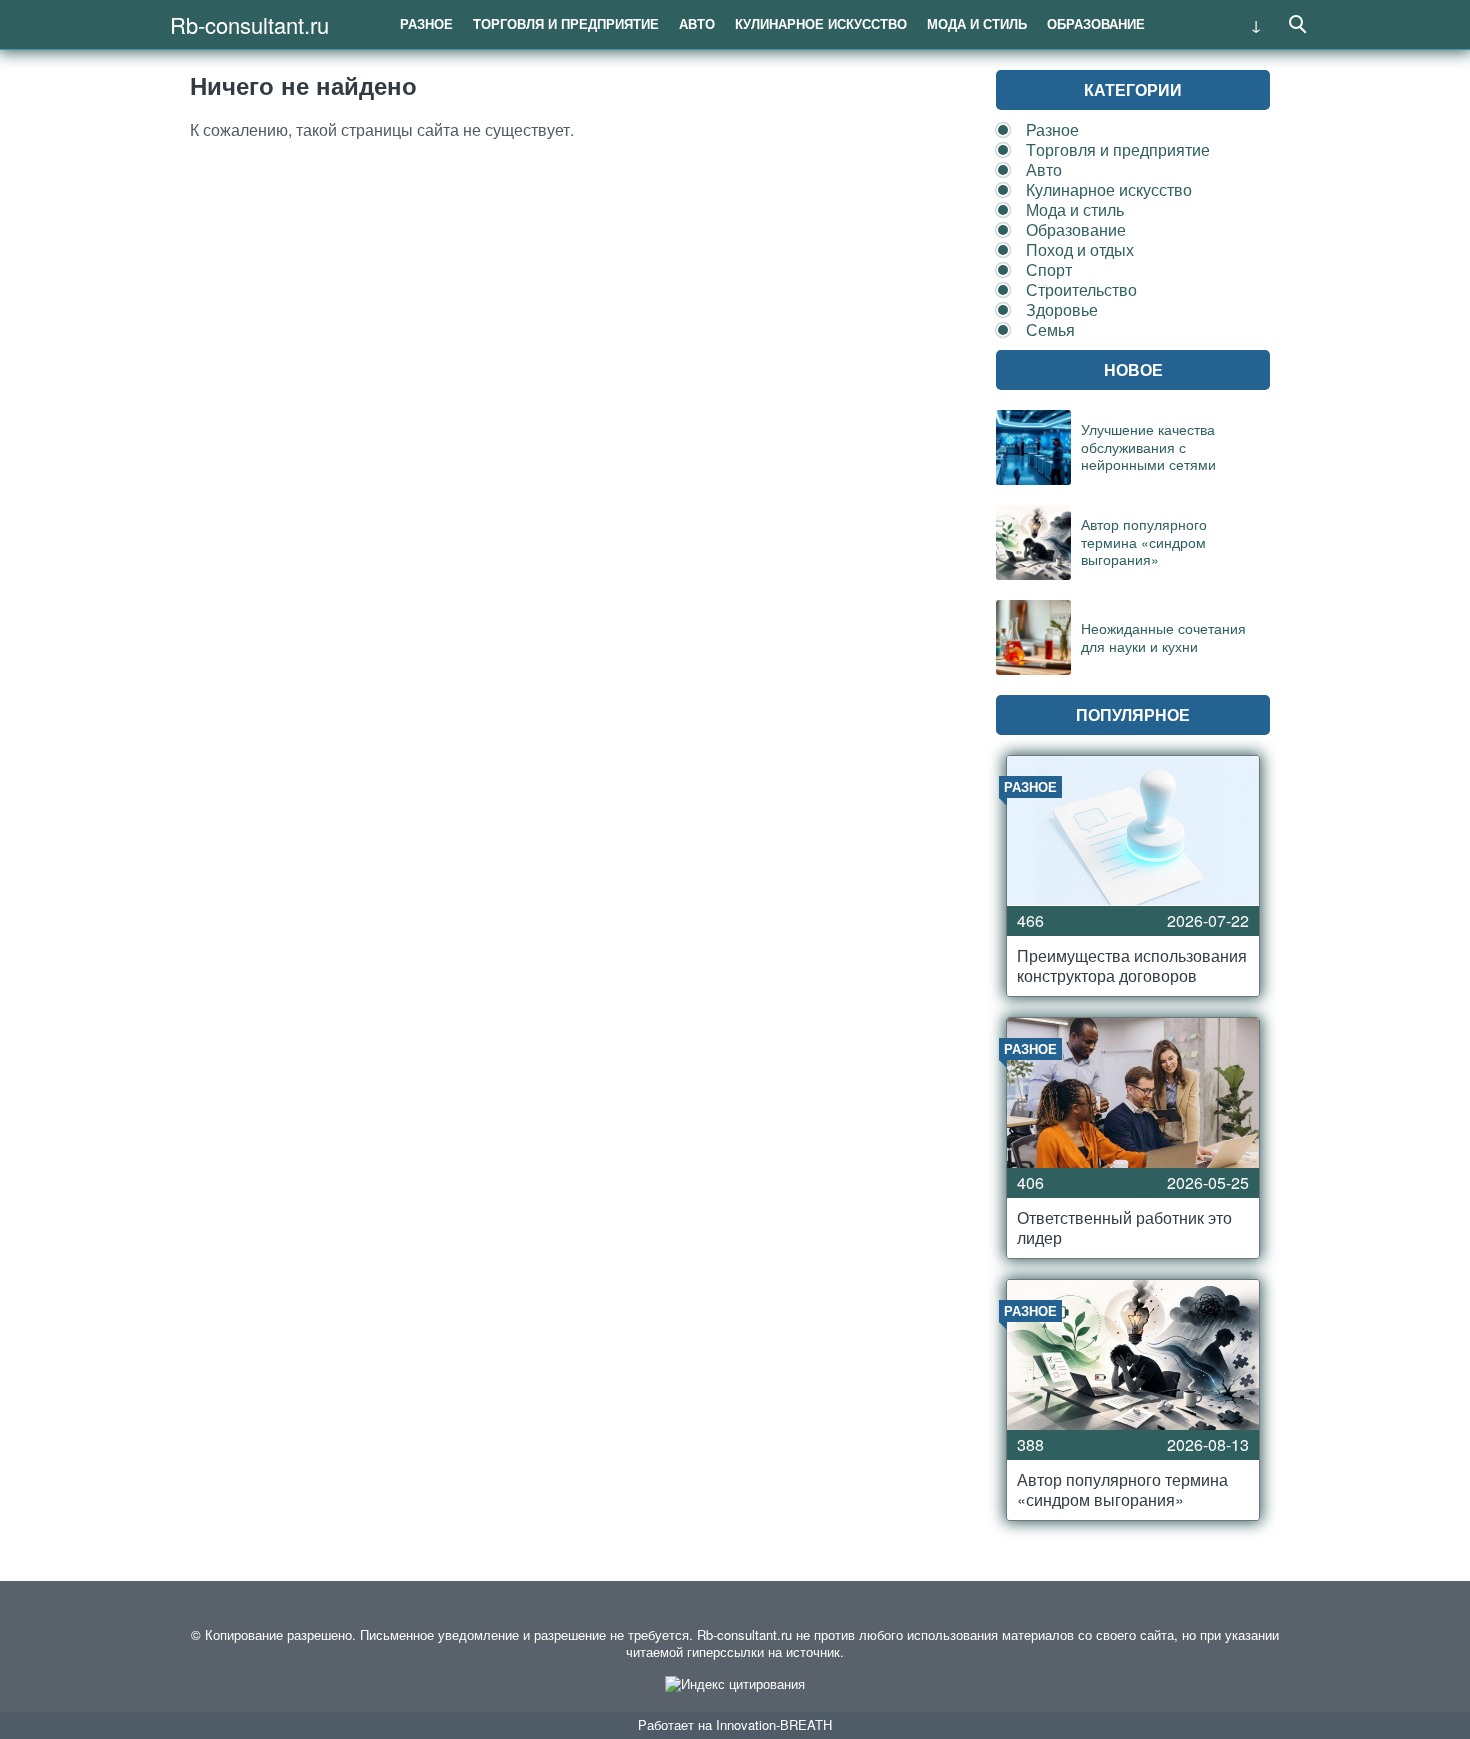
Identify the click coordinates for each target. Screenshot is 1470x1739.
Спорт (1049, 269)
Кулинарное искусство (821, 23)
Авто (697, 23)
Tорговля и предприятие (566, 23)
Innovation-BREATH (774, 1724)
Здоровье (1062, 309)
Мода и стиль (977, 23)
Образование (1096, 23)
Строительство (1081, 289)
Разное (426, 23)
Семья (1050, 329)
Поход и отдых (1080, 249)
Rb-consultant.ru (249, 24)
